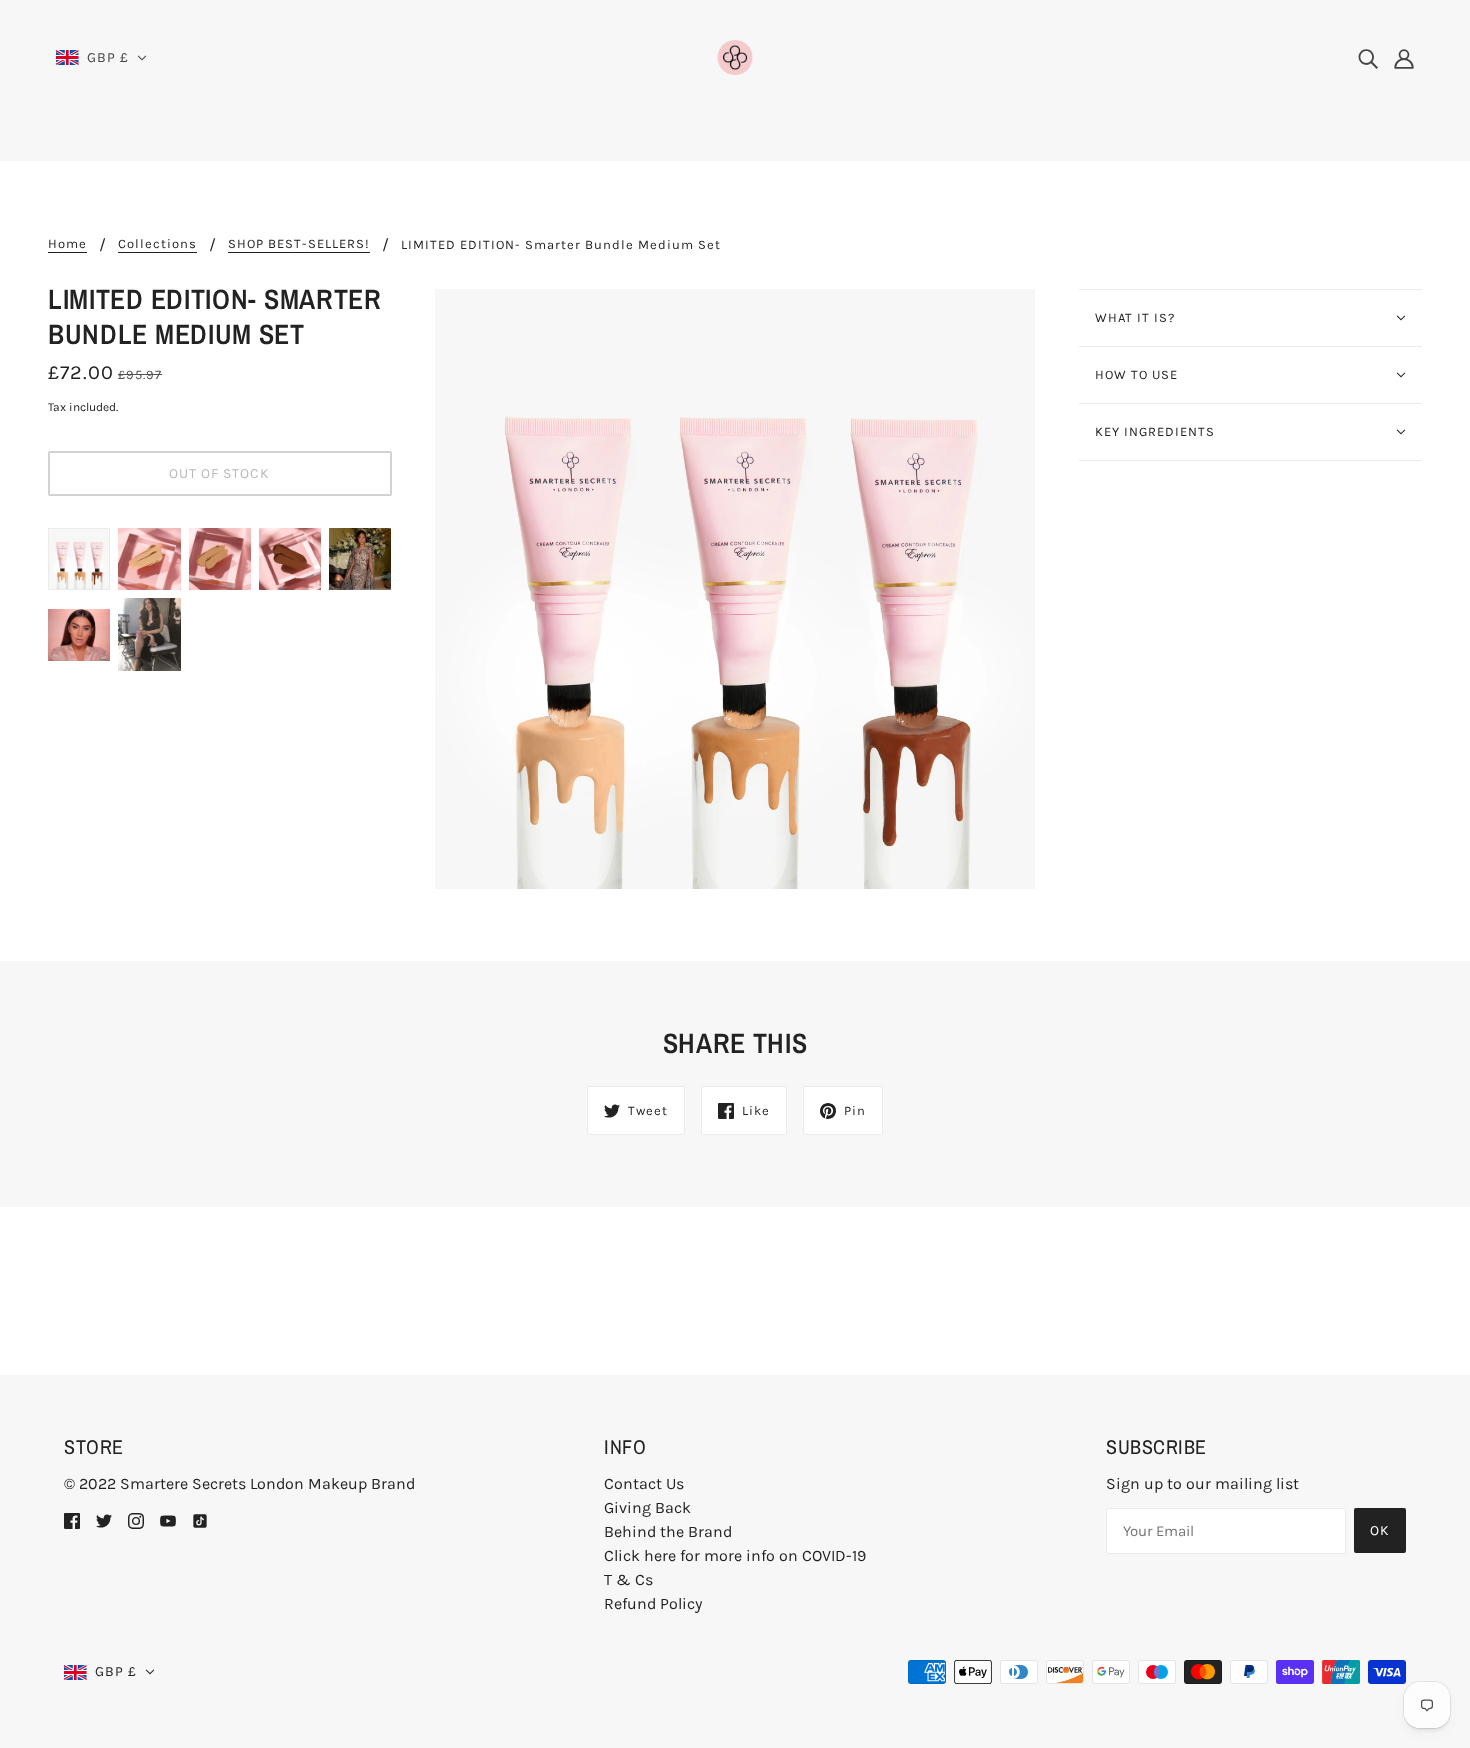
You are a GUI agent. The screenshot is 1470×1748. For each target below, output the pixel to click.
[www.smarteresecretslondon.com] (735, 55)
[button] (101, 58)
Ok (1380, 1530)
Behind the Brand (668, 1531)
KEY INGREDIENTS (1155, 431)
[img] (1368, 58)
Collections (157, 244)
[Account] (1404, 58)
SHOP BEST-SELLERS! (299, 244)
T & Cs (628, 1579)
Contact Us (644, 1483)
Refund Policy (653, 1603)
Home (67, 244)
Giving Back (647, 1507)
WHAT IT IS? (1135, 317)
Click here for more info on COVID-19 (735, 1555)
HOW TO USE (1136, 374)
